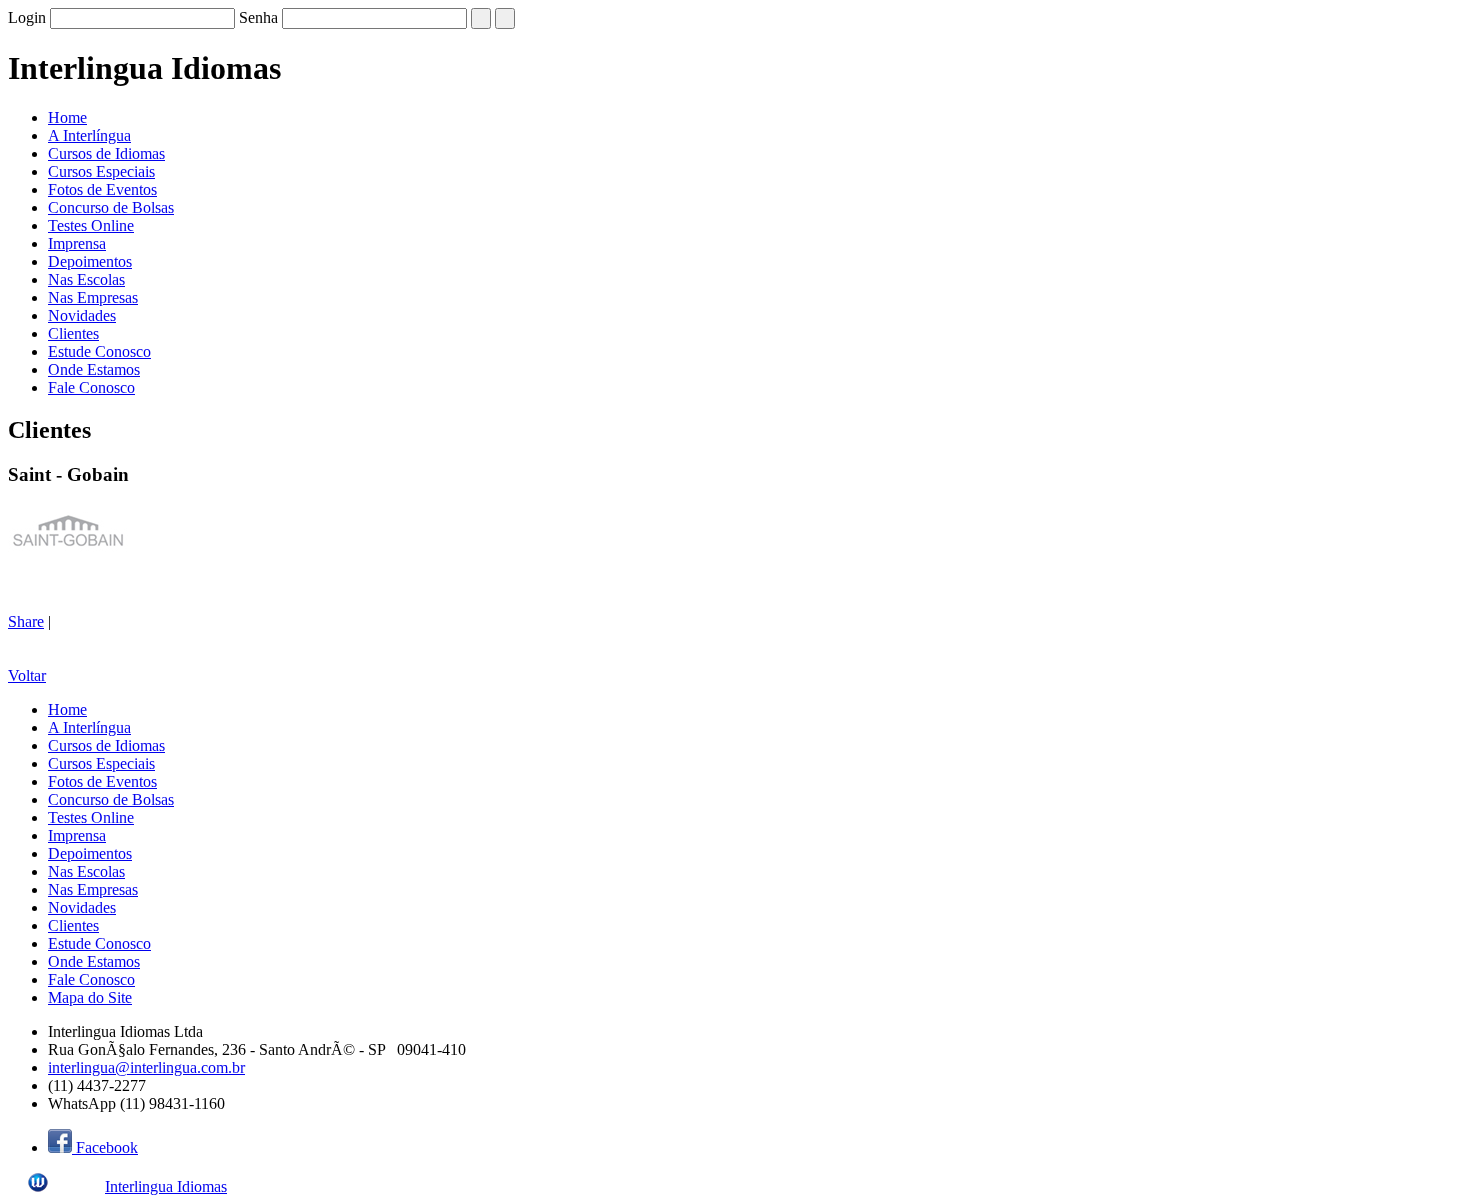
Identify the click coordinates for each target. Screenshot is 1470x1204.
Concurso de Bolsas (111, 207)
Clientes (73, 333)
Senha (258, 17)
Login (27, 17)
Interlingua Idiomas (166, 1186)
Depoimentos (90, 261)
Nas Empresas (93, 297)
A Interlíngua (89, 135)
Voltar (27, 675)
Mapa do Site (90, 997)
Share (26, 621)
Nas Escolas (86, 279)
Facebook (105, 1147)
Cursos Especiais (101, 171)
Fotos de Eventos (102, 189)
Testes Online (91, 225)
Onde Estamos (94, 369)
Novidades (82, 315)
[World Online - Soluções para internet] (54, 1186)
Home (67, 117)
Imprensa (77, 243)
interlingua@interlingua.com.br (146, 1067)
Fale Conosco (91, 387)
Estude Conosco (99, 351)
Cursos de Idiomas (106, 153)
